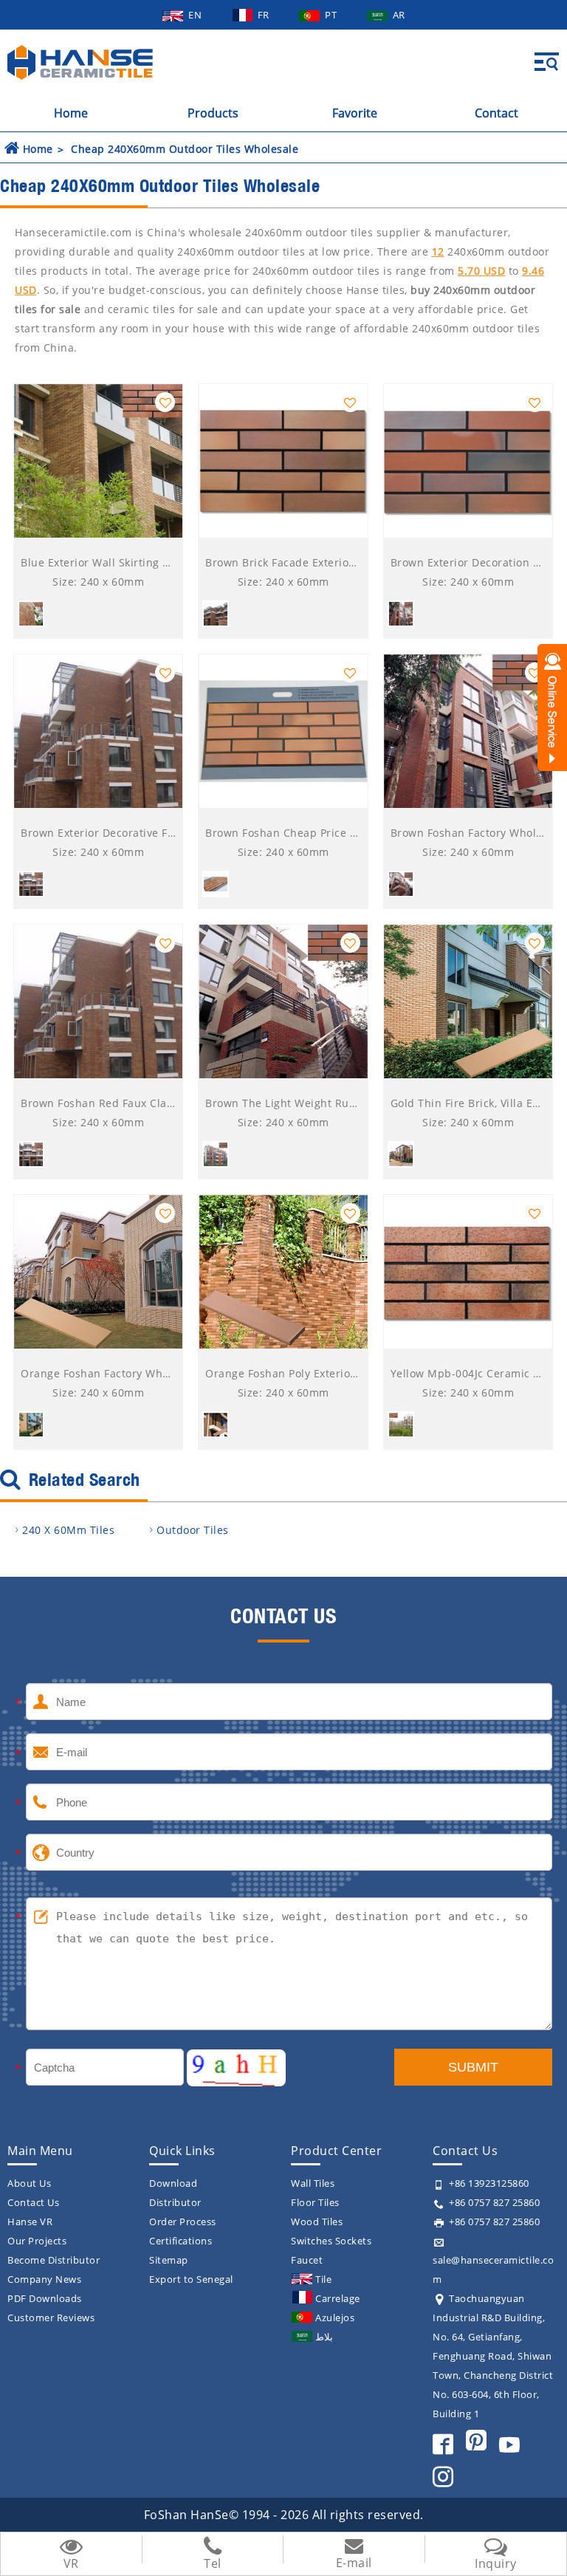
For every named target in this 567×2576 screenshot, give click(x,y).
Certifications (181, 2241)
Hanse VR (30, 2222)
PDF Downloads (45, 2298)
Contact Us (33, 2202)
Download (173, 2183)
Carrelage (338, 2298)
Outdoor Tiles (193, 1530)
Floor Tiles (315, 2202)
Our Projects (37, 2241)
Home (71, 113)
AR (399, 15)
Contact (496, 113)
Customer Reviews (51, 2318)
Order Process (183, 2222)
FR (265, 15)
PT (332, 15)
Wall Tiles (313, 2183)
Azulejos (335, 2318)
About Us (29, 2183)
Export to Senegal (191, 2279)
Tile (323, 2279)
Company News (44, 2279)
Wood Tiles (317, 2222)
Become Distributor (54, 2260)
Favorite (355, 113)
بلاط (324, 2337)
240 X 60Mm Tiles (68, 1530)
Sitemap (169, 2260)
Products (213, 113)
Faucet (307, 2260)
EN (196, 15)
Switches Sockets (331, 2241)
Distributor (175, 2202)
